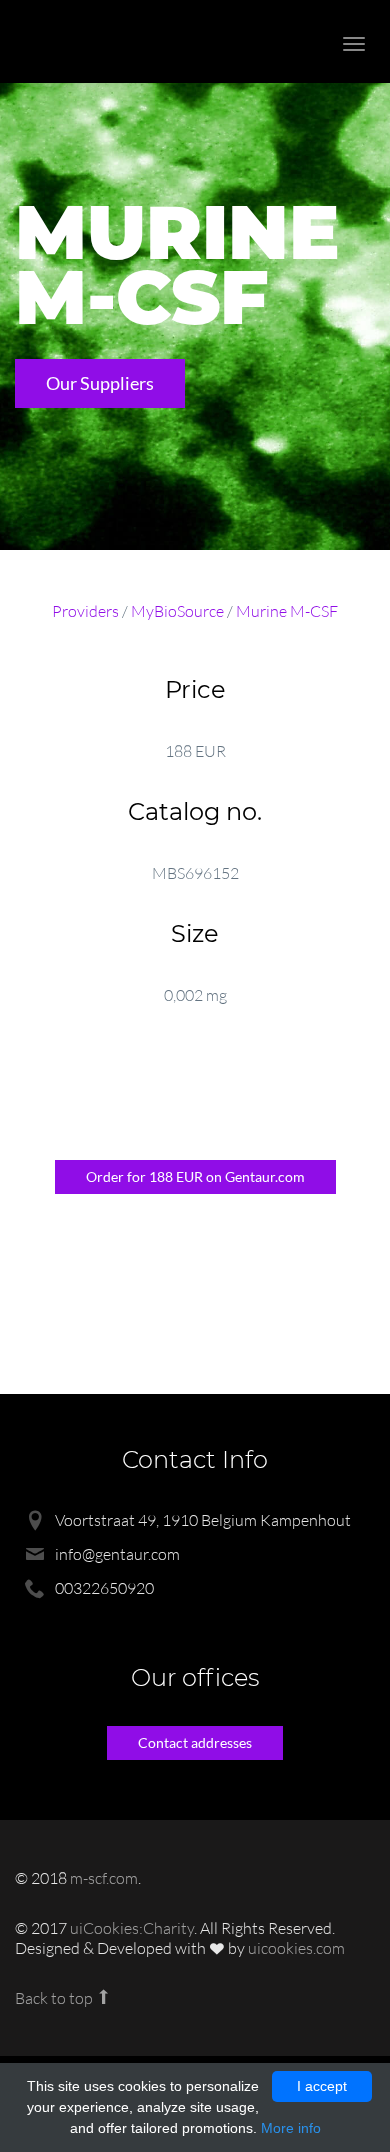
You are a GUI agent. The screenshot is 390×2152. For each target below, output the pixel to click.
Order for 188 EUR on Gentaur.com (195, 1176)
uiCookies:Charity (132, 1928)
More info (291, 2128)
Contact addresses (195, 1742)
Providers (85, 611)
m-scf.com (104, 1878)
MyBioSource (177, 611)
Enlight (125, 41)
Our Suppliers (100, 383)
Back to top (55, 1998)
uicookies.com (296, 1948)
